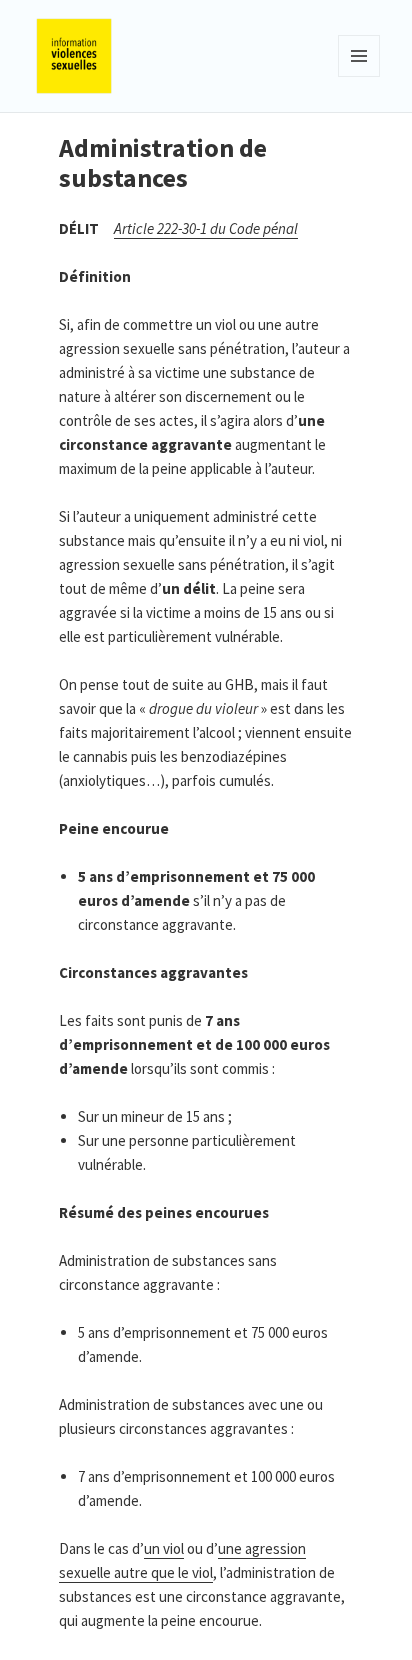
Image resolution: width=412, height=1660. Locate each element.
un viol (164, 1548)
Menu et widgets (359, 76)
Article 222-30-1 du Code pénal (206, 228)
